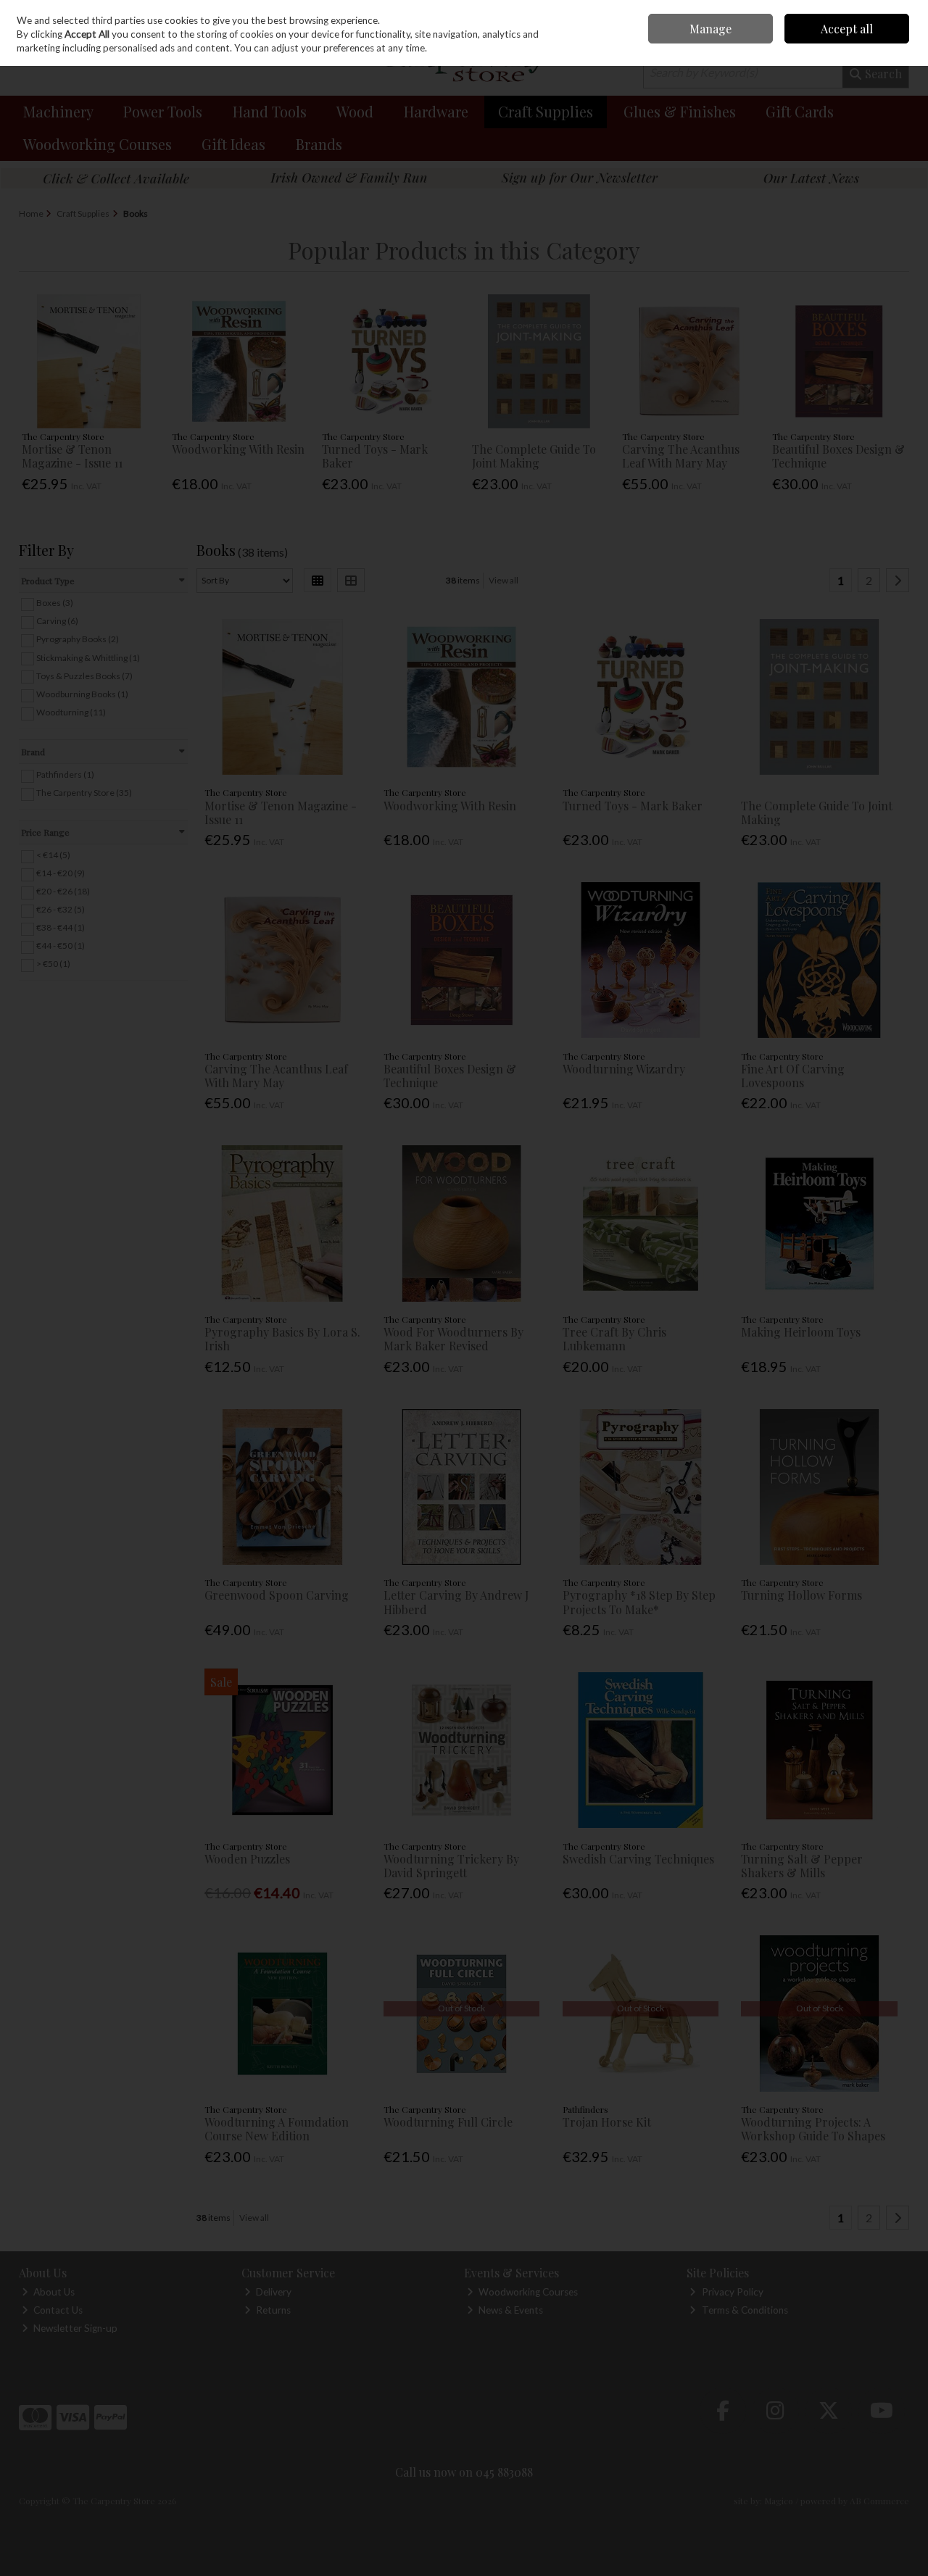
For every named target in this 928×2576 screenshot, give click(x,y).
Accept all (847, 29)
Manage (710, 29)
